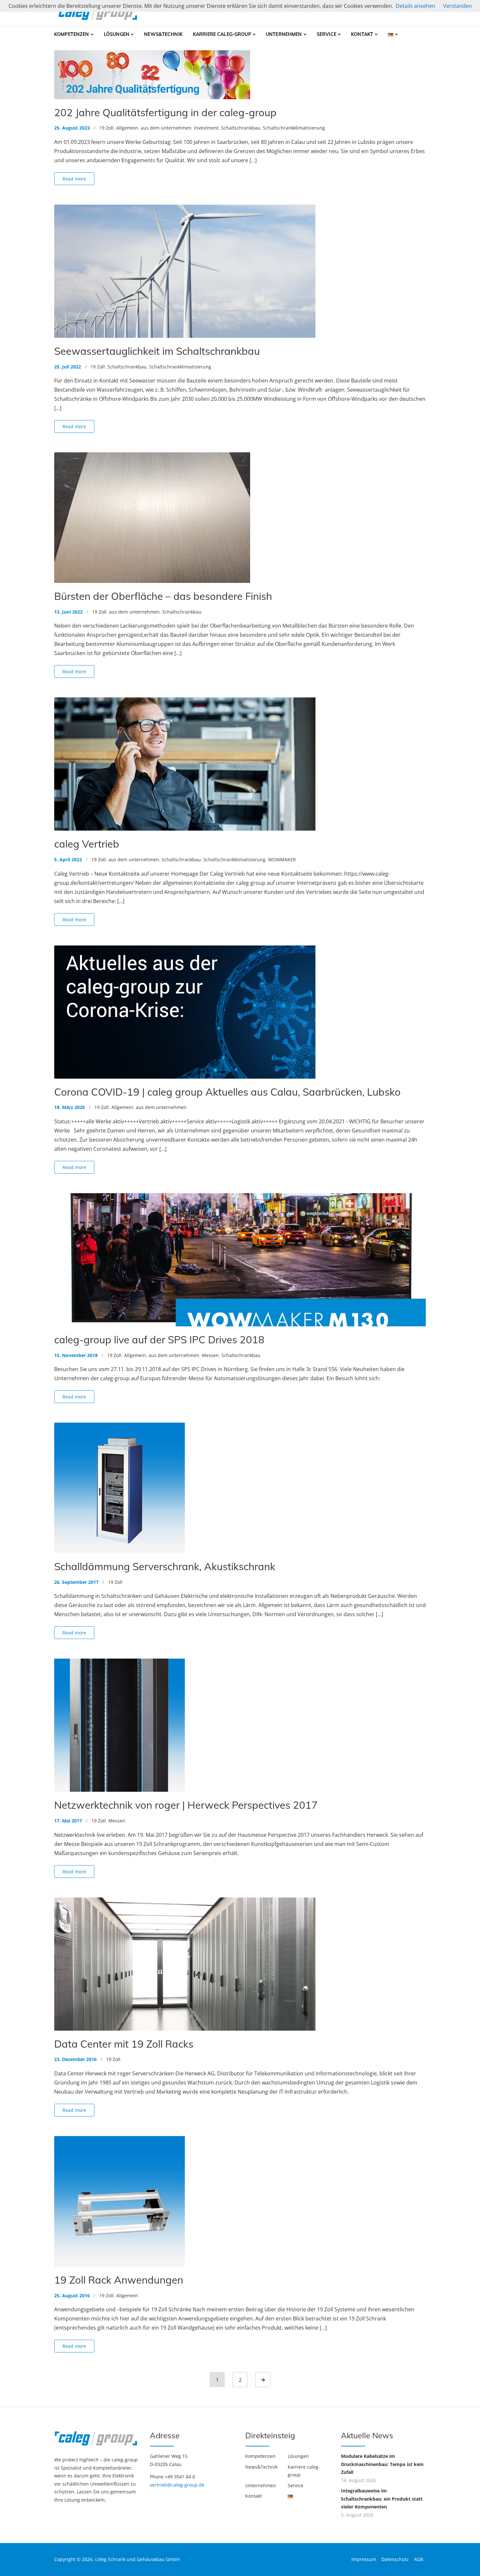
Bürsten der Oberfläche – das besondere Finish (163, 596)
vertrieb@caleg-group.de (177, 2485)
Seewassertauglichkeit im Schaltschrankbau (157, 351)
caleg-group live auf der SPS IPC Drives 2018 (159, 1340)
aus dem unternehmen (166, 128)
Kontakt (362, 34)
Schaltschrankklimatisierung (294, 128)
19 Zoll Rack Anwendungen (119, 2280)
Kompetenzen (72, 34)
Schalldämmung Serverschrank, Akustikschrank (165, 1566)
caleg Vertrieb (87, 844)
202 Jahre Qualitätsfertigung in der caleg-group (165, 112)
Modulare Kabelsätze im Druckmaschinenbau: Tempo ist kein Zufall (382, 2464)
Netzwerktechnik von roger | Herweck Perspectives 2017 (186, 1805)
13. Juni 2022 (68, 612)
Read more (74, 179)
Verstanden (457, 6)
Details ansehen (416, 6)
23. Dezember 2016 (75, 2059)
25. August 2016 (72, 2295)
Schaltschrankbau (241, 128)
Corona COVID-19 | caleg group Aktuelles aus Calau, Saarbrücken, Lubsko (227, 1092)
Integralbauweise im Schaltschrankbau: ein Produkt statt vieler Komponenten (382, 2499)
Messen (210, 1355)
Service (327, 34)
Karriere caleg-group (222, 34)
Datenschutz (395, 2559)
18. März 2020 (70, 1107)
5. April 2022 (68, 859)
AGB (419, 2559)
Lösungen (117, 34)
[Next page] (263, 2380)
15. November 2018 (76, 1355)
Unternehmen (284, 34)
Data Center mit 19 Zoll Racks (124, 2044)
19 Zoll (106, 128)
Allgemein (127, 128)
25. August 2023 (72, 128)
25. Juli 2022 (68, 367)
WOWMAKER (282, 859)
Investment (206, 128)
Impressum (364, 2559)
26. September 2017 (76, 1582)
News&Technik (163, 34)
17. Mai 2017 (68, 1821)
